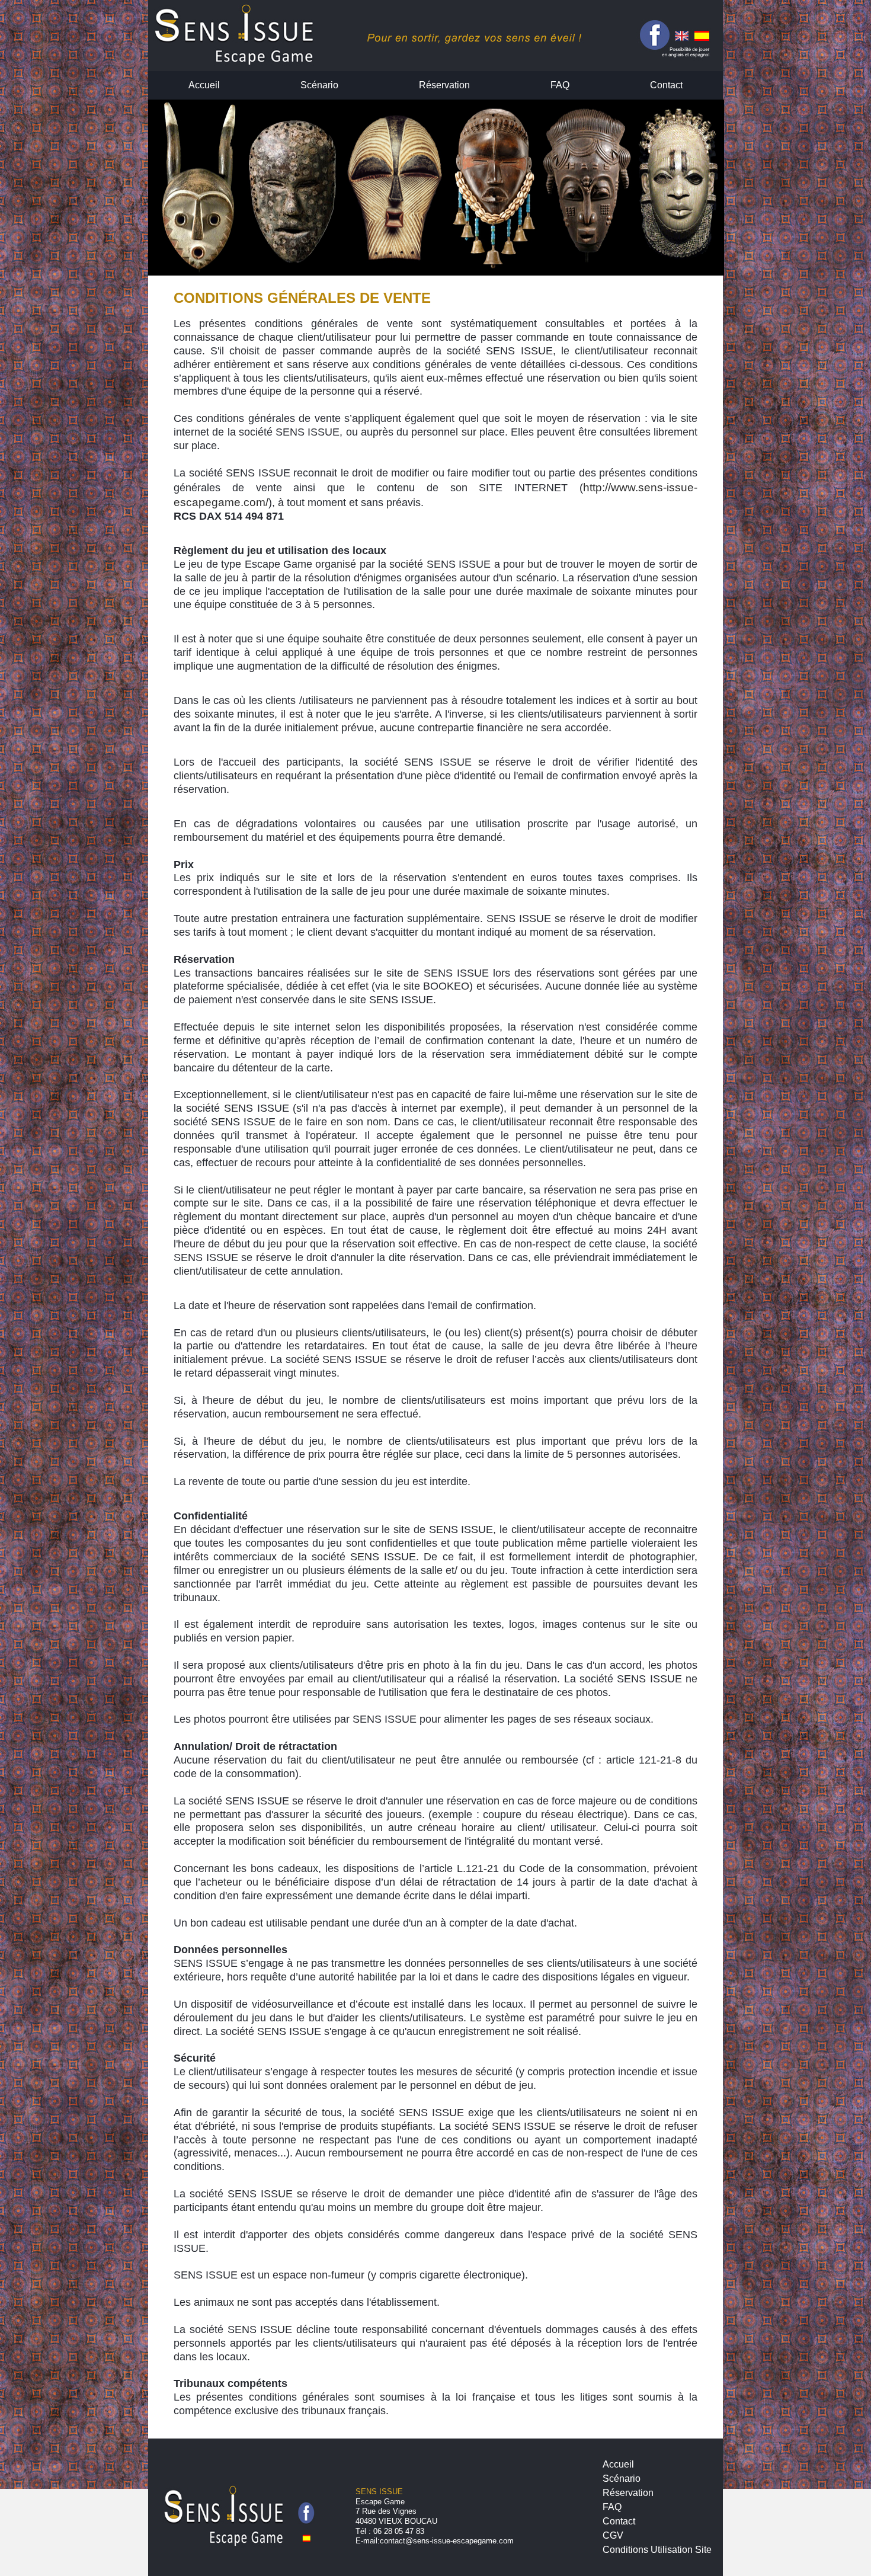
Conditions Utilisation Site (657, 2550)
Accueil (204, 85)
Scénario (319, 85)
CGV (613, 2535)
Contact (666, 85)
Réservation (444, 85)
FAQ (560, 85)
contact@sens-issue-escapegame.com (447, 2541)
